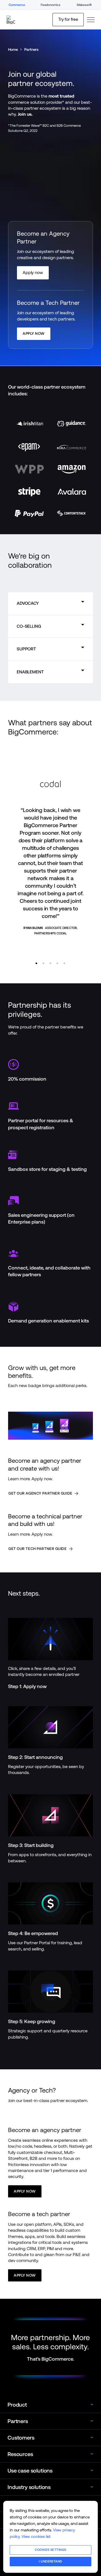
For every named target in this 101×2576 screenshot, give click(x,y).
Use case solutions (30, 2471)
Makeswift (84, 5)
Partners (31, 49)
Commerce (17, 5)
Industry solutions (29, 2487)
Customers (21, 2438)
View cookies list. (36, 2536)
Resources (20, 2454)
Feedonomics (50, 5)
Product (17, 2405)
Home (13, 49)
